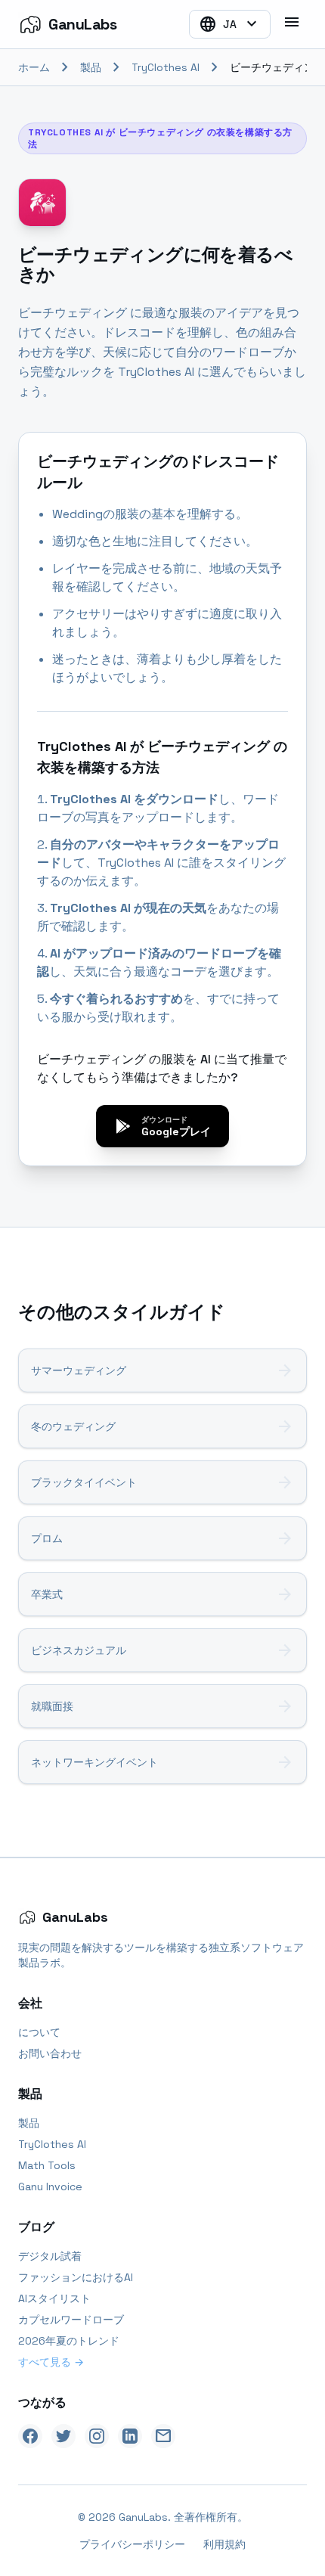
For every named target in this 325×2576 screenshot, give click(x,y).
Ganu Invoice (50, 2186)
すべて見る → (51, 2362)
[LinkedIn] (130, 2436)
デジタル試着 (50, 2256)
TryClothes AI (166, 67)
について (39, 2032)
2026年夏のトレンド (69, 2341)
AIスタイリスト (54, 2298)
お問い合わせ (50, 2053)
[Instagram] (97, 2436)
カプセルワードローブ (71, 2320)
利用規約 (224, 2544)
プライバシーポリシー (132, 2544)
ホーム (34, 67)
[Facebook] (30, 2436)
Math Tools (47, 2165)
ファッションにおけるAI (76, 2277)
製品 (91, 67)
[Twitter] (63, 2436)
